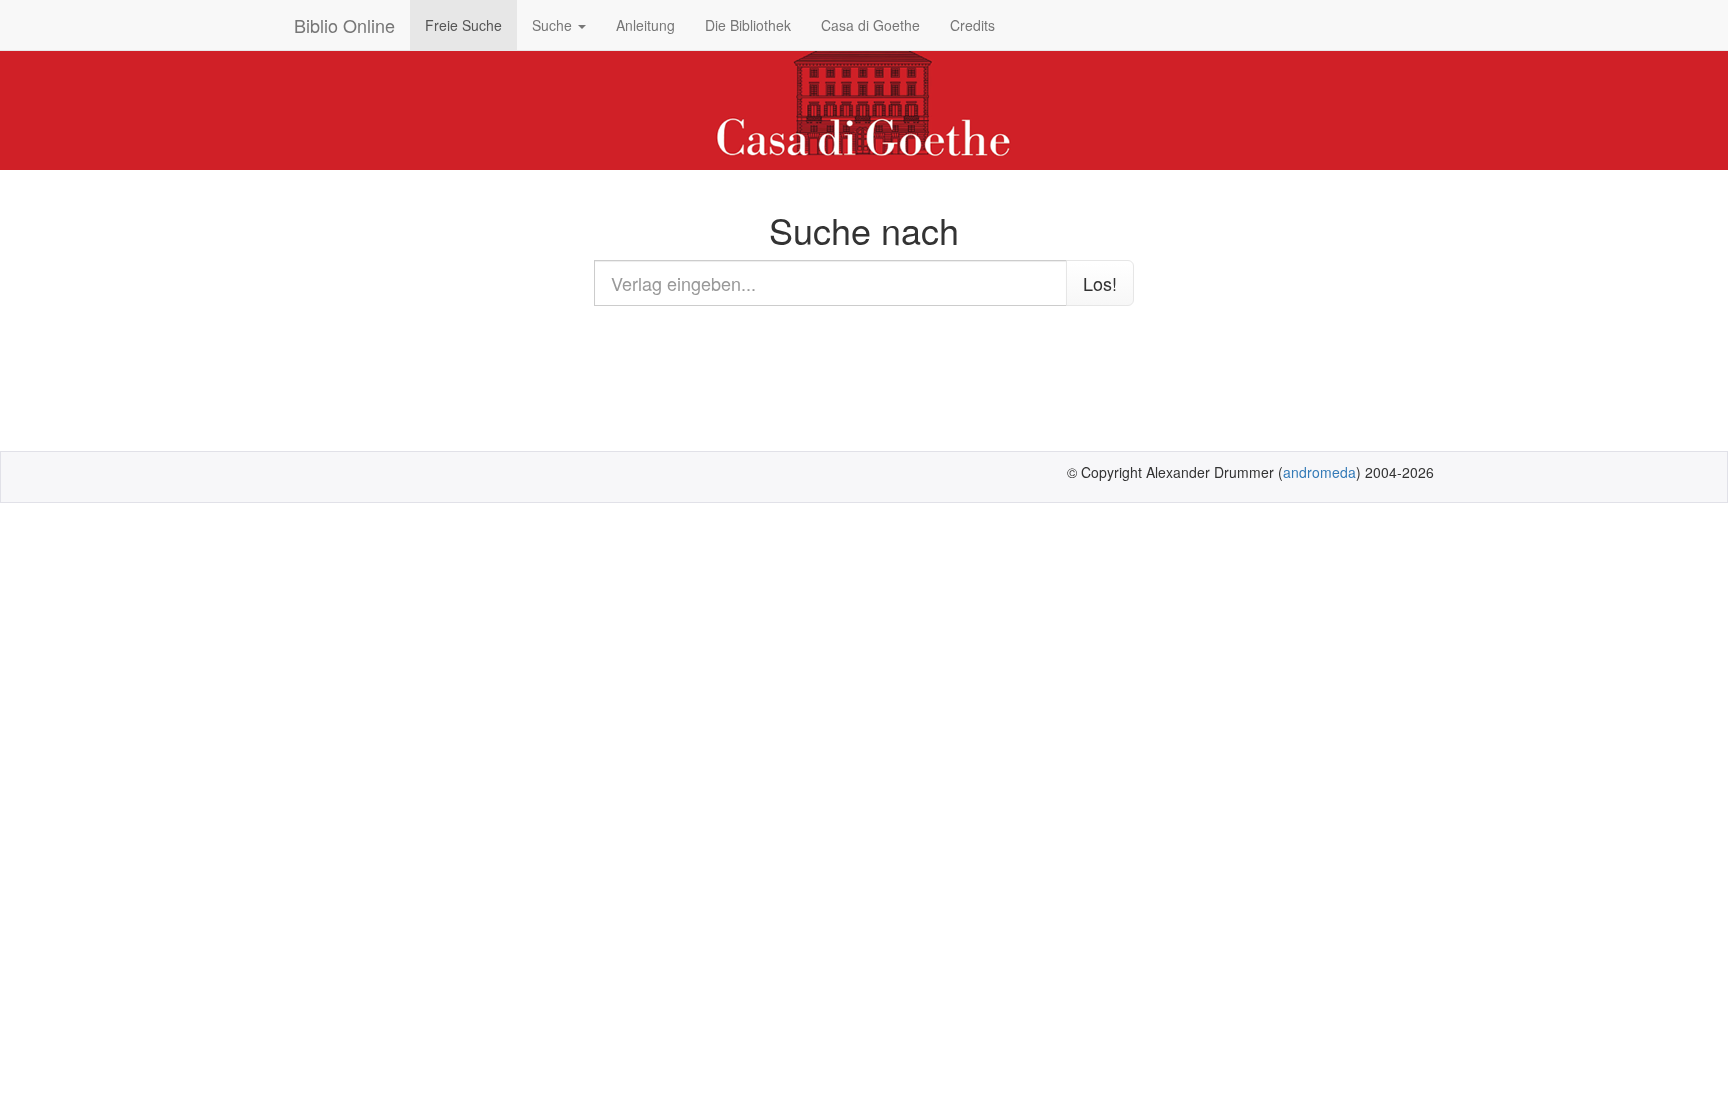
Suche (554, 25)
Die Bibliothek (748, 25)
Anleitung (645, 25)
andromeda (1319, 472)
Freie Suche (463, 25)
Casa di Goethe (870, 25)
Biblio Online (344, 25)
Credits (972, 25)
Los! (1100, 283)
